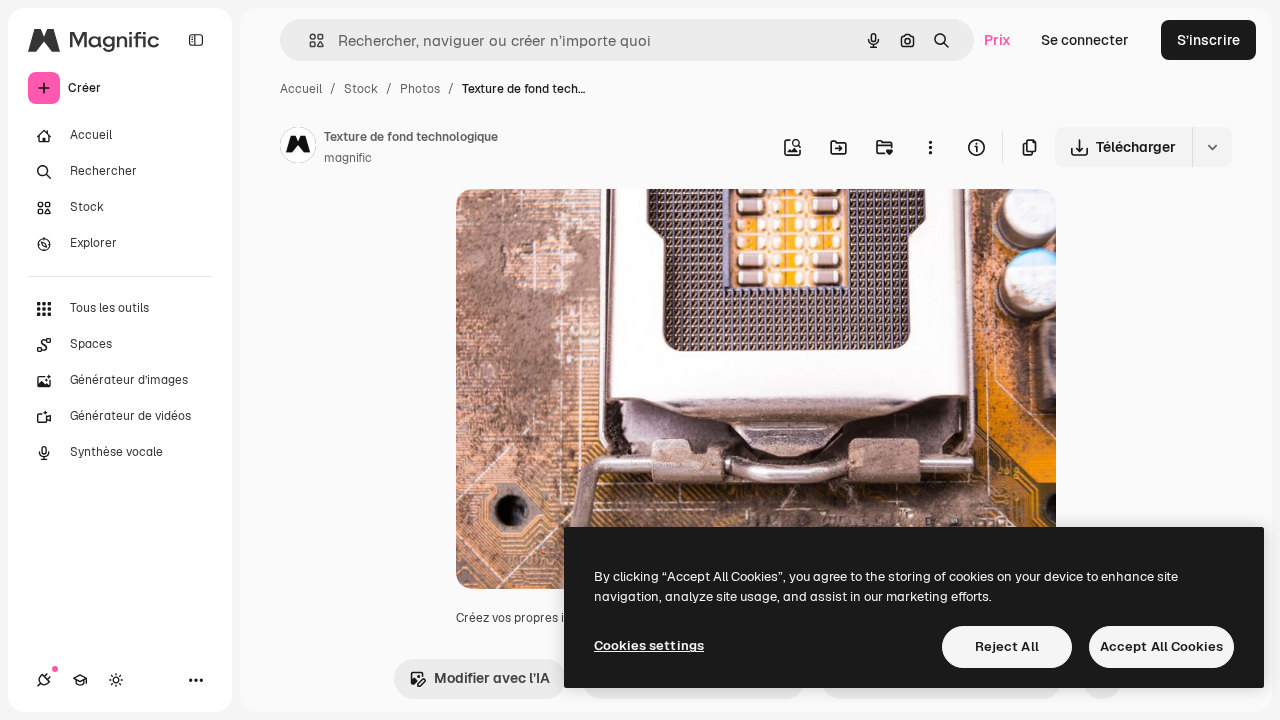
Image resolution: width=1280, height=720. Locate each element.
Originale (588, 227)
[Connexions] (44, 680)
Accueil (301, 89)
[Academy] (80, 680)
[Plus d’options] (930, 147)
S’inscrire (1208, 40)
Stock (361, 89)
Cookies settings (649, 645)
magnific (348, 158)
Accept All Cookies (1161, 646)
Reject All (1007, 646)
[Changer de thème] (116, 680)
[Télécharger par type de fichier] (1212, 147)
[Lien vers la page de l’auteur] (298, 148)
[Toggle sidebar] (196, 40)
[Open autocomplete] (308, 40)
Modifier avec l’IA (492, 678)
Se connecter (1085, 40)
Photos (420, 89)
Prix (997, 40)
